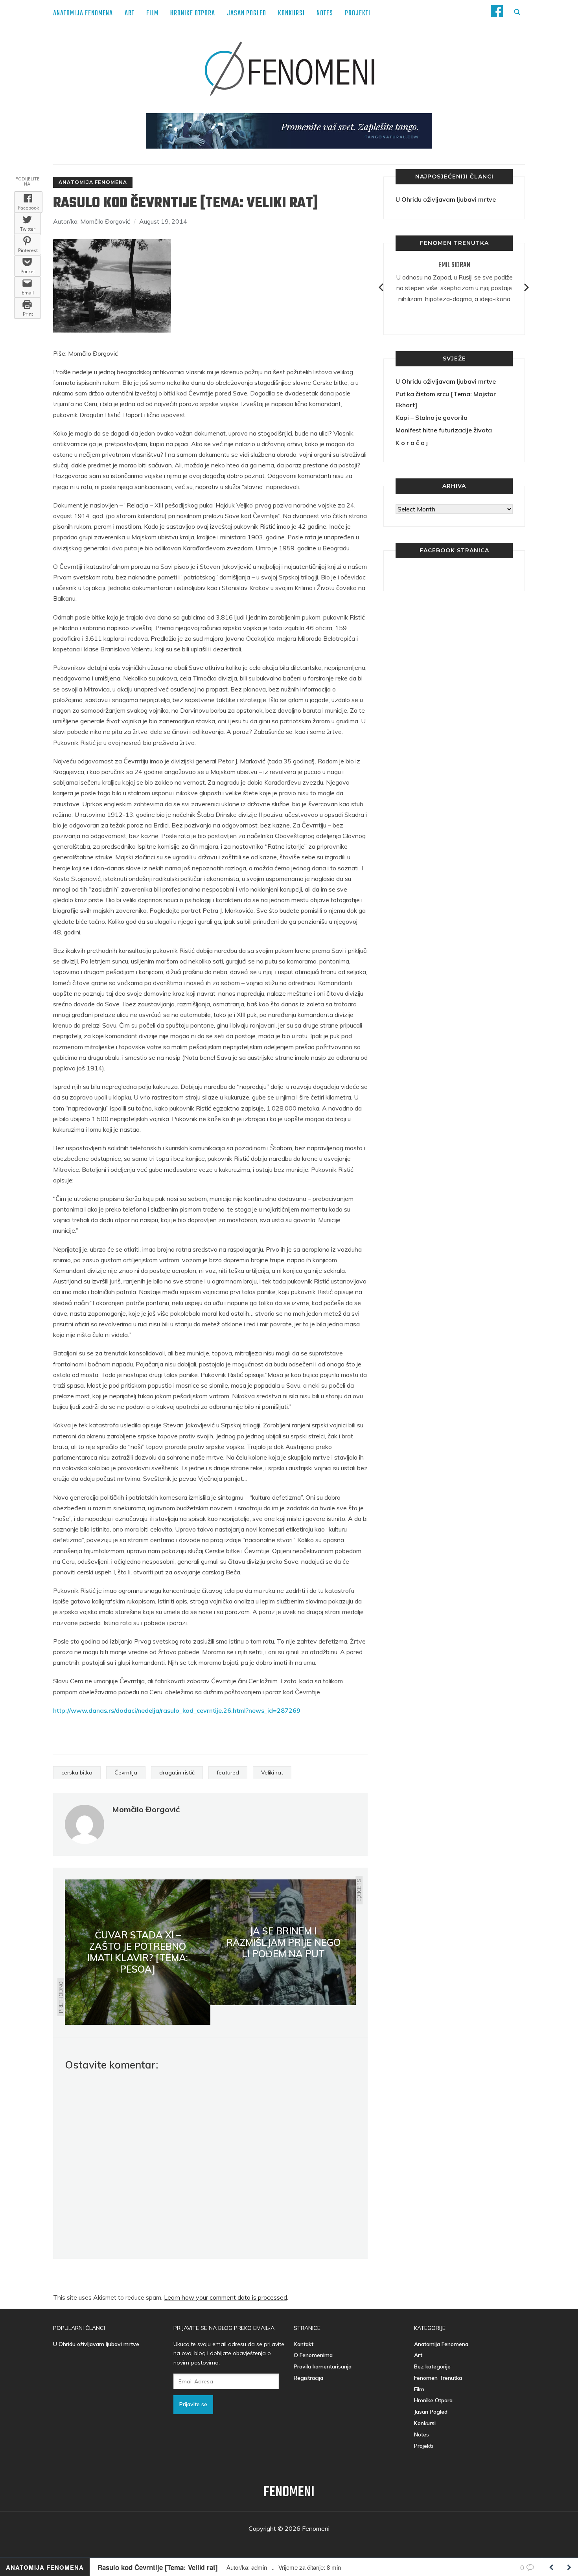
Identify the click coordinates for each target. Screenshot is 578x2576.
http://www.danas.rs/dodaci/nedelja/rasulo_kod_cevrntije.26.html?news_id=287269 (177, 1710)
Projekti (358, 14)
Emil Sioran (454, 265)
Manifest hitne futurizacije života (444, 430)
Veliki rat (272, 1772)
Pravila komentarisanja (323, 2366)
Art (130, 14)
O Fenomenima (313, 2355)
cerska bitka (77, 1772)
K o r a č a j (412, 443)
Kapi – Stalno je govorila (432, 417)
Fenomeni (289, 2492)
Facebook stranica (454, 550)
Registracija (308, 2378)
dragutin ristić (177, 1772)
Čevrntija (126, 1772)
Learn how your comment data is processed (225, 2297)
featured (228, 1772)
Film (152, 14)
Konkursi (291, 14)
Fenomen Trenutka (438, 2378)
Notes (325, 14)
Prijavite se (193, 2404)
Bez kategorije (432, 2366)
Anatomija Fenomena (83, 14)
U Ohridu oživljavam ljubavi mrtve (446, 199)
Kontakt (304, 2344)
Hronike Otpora (193, 14)
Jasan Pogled (247, 14)
